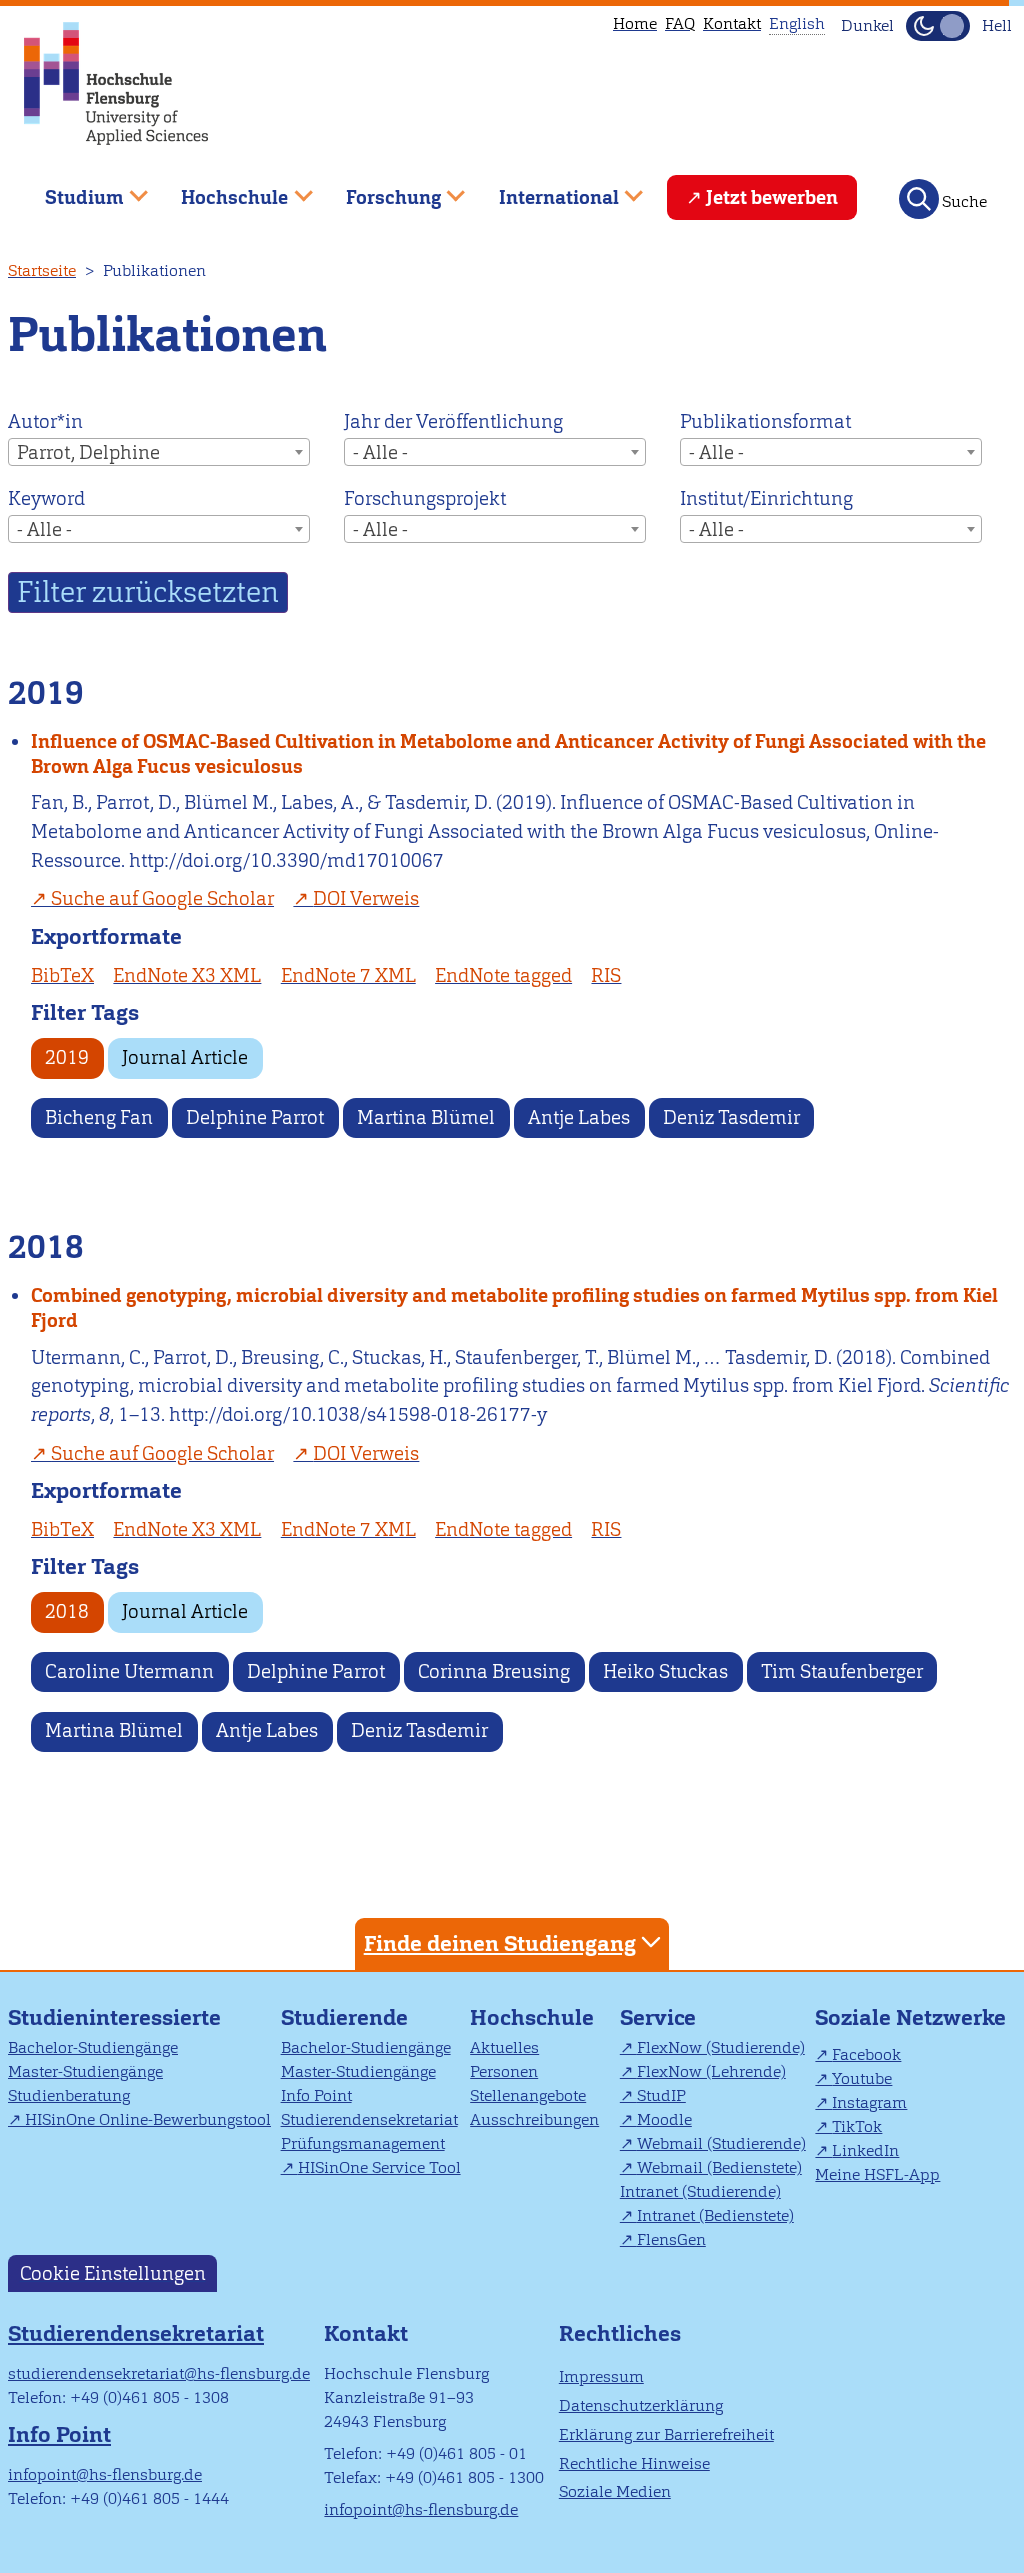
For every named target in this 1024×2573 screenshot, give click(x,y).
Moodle (664, 2119)
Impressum (601, 2376)
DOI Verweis (366, 898)
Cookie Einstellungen (113, 2273)
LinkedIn (865, 2150)
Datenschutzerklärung (641, 2405)
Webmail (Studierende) (721, 2143)
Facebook (866, 2054)
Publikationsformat (765, 421)
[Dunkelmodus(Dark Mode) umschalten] (938, 26)
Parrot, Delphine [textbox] (88, 452)
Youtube (862, 2078)
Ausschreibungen (534, 2119)
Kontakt (732, 23)
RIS (606, 975)
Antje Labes (579, 1117)
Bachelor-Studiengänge (93, 2047)
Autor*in (45, 421)
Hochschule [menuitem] (221, 189)
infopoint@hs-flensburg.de (105, 2474)
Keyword (46, 498)
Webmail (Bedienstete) (719, 2167)
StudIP (661, 2095)
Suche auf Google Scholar (162, 898)
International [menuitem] (544, 189)
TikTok (857, 2126)
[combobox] (159, 452)
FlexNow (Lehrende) (711, 2071)
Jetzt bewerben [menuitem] (772, 197)
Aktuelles (504, 2047)
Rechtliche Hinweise (634, 2463)
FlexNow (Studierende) (721, 2047)
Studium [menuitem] (70, 189)
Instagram (869, 2102)
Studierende (344, 2017)
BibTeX (62, 975)
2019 (67, 1057)
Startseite (42, 270)
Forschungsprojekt (425, 498)
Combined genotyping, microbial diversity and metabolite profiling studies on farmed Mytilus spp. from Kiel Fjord (514, 1308)
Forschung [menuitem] (379, 189)
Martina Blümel (426, 1117)
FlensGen (671, 2239)
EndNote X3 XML (187, 975)
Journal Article (185, 1057)
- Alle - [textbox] (380, 452)
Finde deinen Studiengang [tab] (500, 1943)
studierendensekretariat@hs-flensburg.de (159, 2373)
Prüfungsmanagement (363, 2143)
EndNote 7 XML (348, 975)
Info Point (316, 2095)
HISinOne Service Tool (379, 2167)
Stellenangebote (528, 2095)
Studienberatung (69, 2095)
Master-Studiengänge (85, 2071)
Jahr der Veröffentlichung (453, 421)
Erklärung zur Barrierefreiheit (666, 2434)
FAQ (680, 23)
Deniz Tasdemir (731, 1117)
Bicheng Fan (99, 1117)
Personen (504, 2071)
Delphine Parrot (255, 1117)
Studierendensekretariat (369, 2119)
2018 (67, 1611)
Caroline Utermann (129, 1671)
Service (658, 2017)
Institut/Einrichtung (766, 498)
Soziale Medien (615, 2491)
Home (635, 23)
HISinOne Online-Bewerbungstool (148, 2119)
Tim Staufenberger (842, 1671)
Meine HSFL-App (877, 2174)
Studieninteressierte (114, 2017)
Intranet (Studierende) (700, 2191)
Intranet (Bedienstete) (715, 2215)
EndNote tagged (503, 975)
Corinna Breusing (494, 1671)
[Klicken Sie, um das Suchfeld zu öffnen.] (919, 199)
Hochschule (532, 2017)
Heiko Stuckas (665, 1671)
